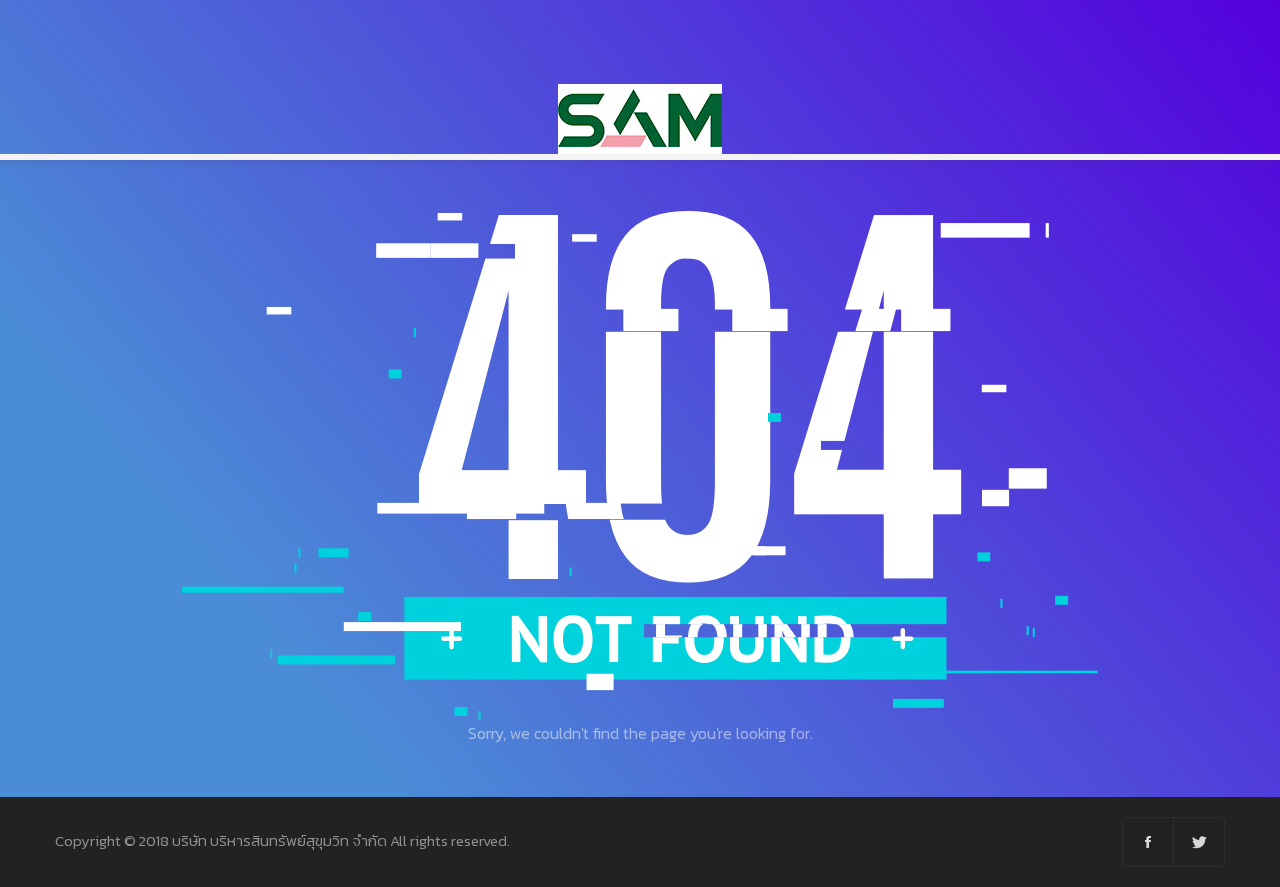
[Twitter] (1199, 842)
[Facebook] (1148, 842)
